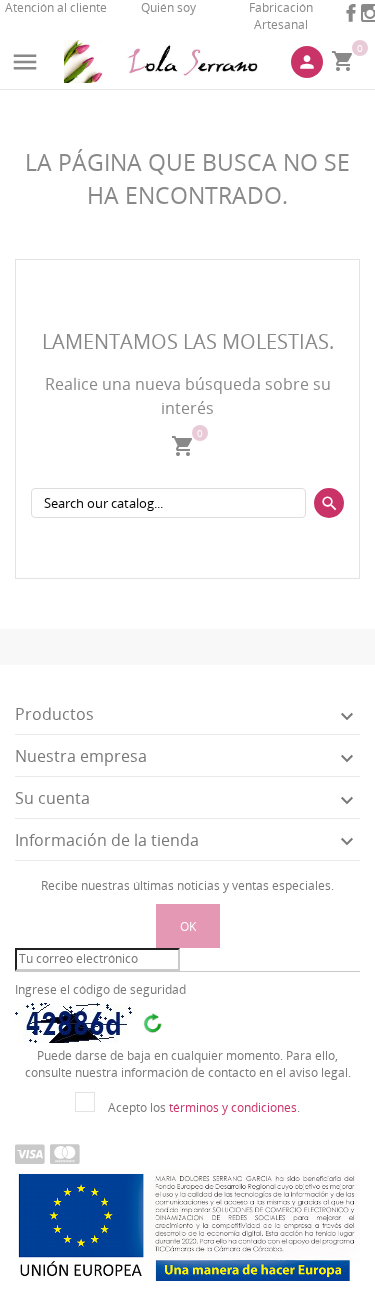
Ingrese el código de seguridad (100, 990)
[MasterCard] (65, 1153)
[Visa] (30, 1153)
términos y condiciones (233, 1107)
